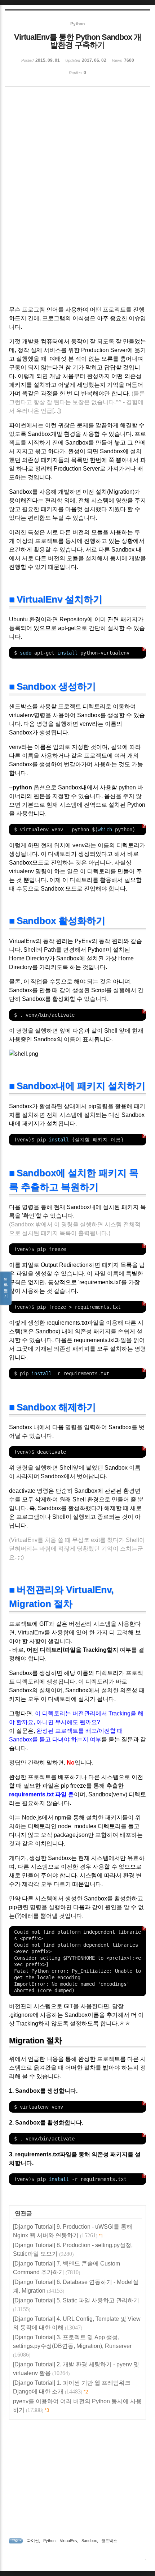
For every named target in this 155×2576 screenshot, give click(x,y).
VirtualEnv (68, 2541)
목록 (6, 1288)
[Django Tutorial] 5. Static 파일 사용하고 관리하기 (76, 2300)
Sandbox (89, 2541)
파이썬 (33, 2541)
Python (49, 2541)
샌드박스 (109, 2541)
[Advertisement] (77, 144)
